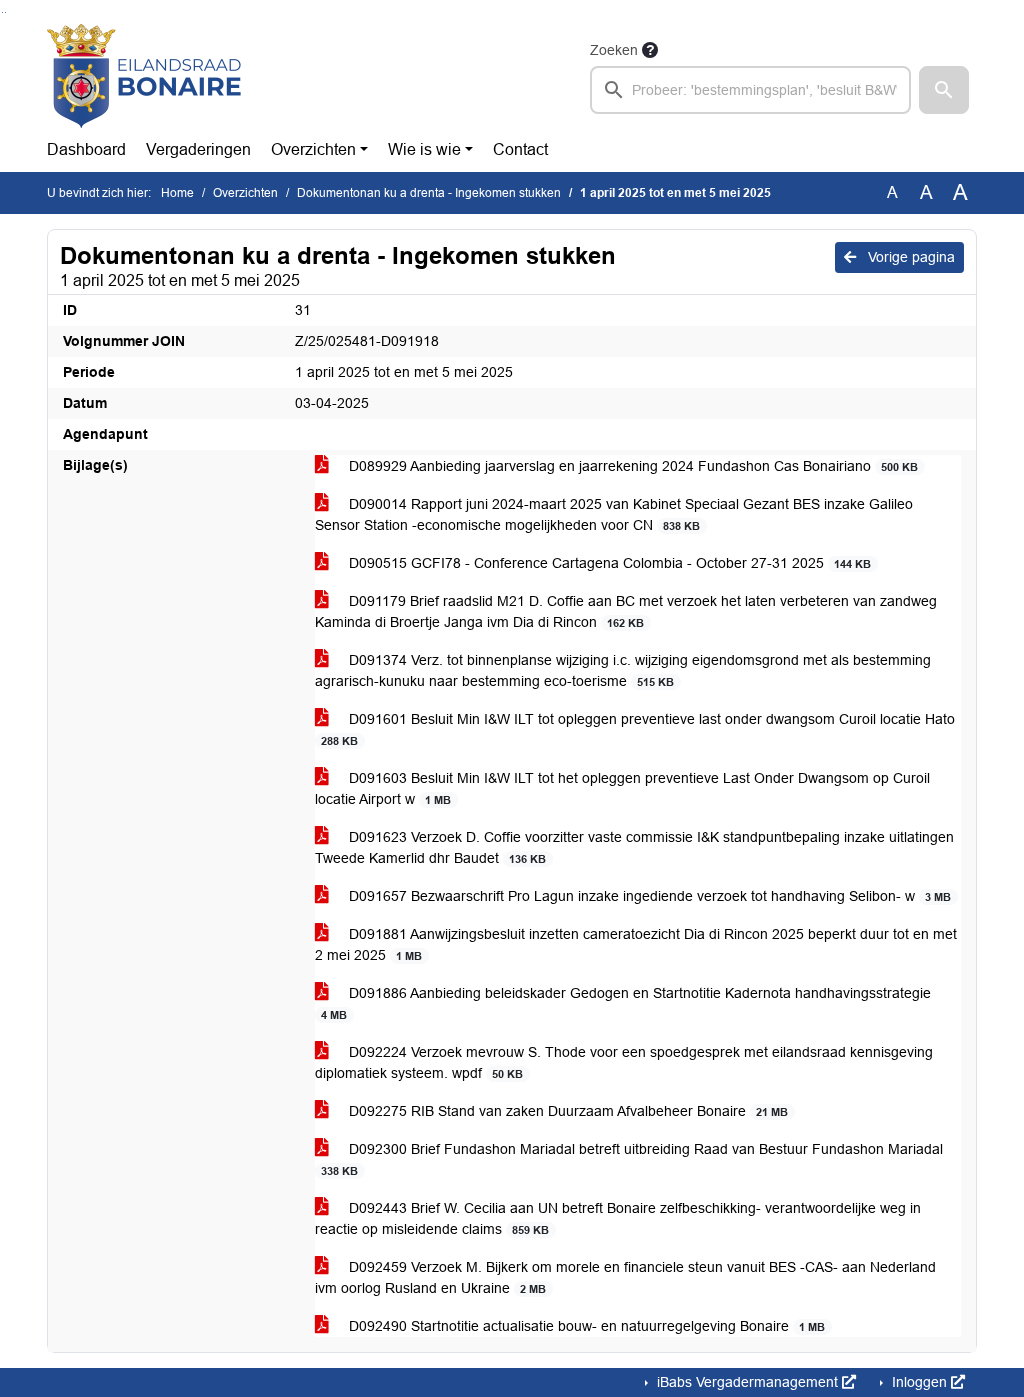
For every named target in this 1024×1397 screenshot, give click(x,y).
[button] (944, 90)
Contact (520, 149)
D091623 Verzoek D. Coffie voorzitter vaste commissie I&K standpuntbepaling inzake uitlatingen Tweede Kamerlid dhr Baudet (634, 847)
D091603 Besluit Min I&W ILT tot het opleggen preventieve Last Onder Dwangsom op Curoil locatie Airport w (622, 788)
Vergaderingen (198, 149)
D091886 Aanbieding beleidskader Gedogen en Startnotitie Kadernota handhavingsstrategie (626, 1003)
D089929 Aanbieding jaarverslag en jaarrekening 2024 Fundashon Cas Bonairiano (631, 466)
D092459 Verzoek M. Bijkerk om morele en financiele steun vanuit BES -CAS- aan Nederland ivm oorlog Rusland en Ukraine (625, 1277)
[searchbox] (750, 90)
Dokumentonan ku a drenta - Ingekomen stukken (429, 193)
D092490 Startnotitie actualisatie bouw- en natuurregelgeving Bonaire (585, 1326)
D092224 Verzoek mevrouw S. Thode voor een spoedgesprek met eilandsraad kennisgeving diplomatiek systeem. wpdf (624, 1062)
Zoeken (614, 50)
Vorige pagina (909, 257)
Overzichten (313, 149)
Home (177, 193)
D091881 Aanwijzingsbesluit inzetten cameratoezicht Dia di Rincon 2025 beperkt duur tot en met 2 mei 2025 (636, 944)
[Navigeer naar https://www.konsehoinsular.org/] (144, 76)
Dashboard (86, 149)
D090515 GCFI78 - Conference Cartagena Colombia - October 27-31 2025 (608, 563)
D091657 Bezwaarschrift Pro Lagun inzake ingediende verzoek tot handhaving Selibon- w (648, 896)
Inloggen (919, 1382)
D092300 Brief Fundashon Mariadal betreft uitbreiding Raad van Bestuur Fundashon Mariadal (632, 1159)
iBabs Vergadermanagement (747, 1382)
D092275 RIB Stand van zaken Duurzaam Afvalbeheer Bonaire (566, 1111)
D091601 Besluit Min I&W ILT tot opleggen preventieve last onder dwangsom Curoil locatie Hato (638, 729)
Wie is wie (424, 149)
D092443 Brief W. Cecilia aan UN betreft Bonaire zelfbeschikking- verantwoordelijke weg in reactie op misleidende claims (618, 1218)
